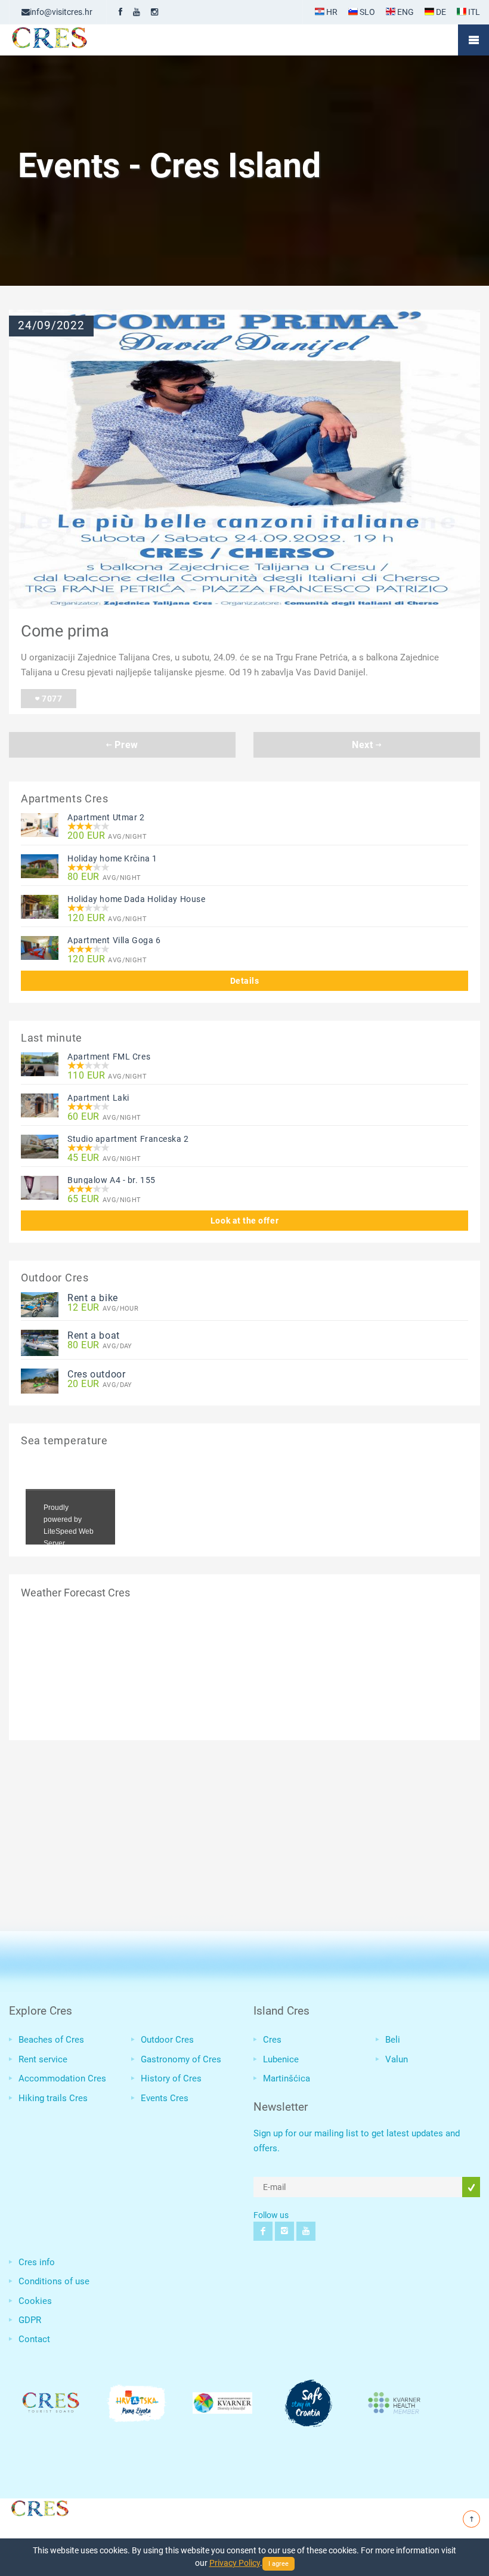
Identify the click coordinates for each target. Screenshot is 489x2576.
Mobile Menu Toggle (473, 40)
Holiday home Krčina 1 (112, 858)
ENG (405, 12)
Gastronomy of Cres (181, 2059)
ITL (473, 12)
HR (331, 12)
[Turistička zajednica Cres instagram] (154, 12)
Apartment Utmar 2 (106, 817)
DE (440, 12)
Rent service (43, 2059)
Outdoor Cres (167, 2040)
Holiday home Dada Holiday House (136, 899)
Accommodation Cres (62, 2078)
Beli (393, 2040)
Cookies (35, 2301)
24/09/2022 (51, 326)
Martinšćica (287, 2078)
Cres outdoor (97, 1374)
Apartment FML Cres (109, 1057)
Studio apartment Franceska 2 (128, 1139)
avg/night (107, 836)
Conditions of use (54, 2281)
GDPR (30, 2320)
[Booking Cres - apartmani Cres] (69, 40)
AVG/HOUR (103, 1308)
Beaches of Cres (51, 2040)
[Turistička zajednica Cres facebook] (120, 12)
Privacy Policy (235, 2563)
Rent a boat (94, 1335)
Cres (272, 2040)
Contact (34, 2339)
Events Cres (165, 2098)
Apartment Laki (98, 1098)
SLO (366, 12)
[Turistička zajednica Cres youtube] (137, 12)
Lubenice (281, 2059)
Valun (397, 2059)
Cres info (37, 2262)
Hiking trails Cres (53, 2098)
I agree (278, 2564)
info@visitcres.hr (61, 12)
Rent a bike (93, 1298)
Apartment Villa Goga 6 (114, 940)
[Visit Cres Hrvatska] (39, 2507)
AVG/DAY (100, 1346)
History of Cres (171, 2078)
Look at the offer (244, 1221)
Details (245, 981)
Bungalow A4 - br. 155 (112, 1180)
